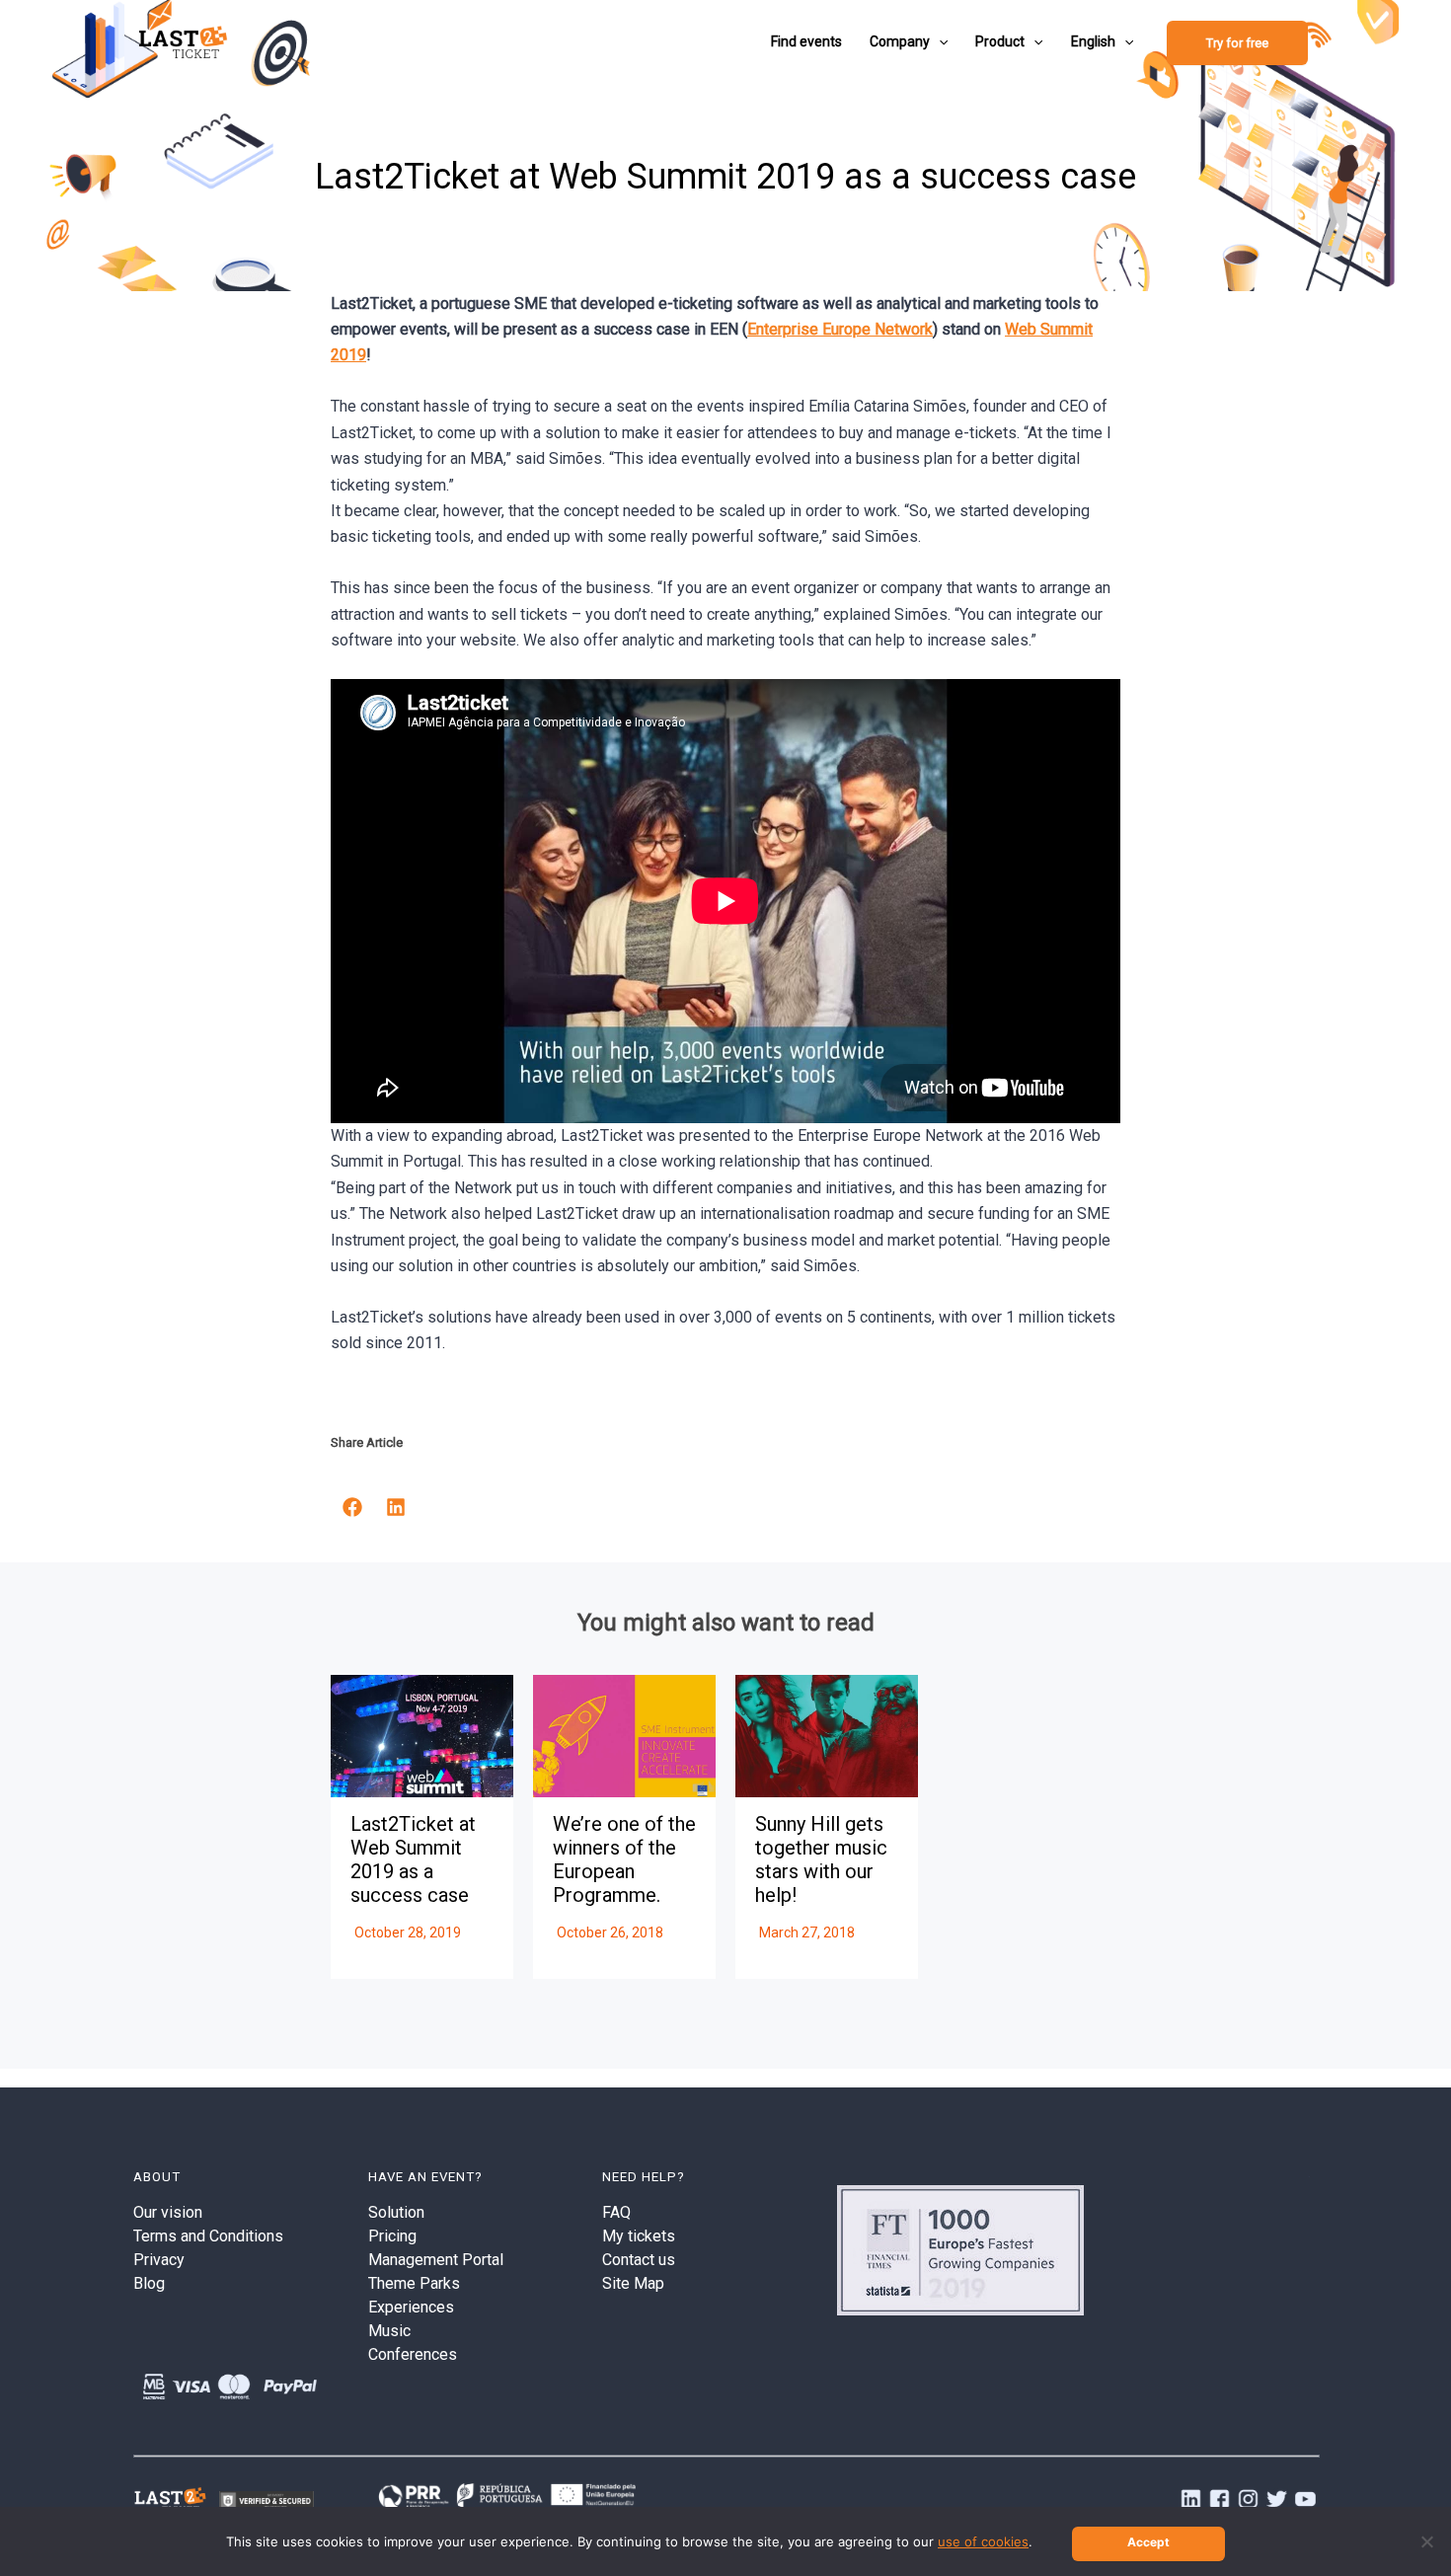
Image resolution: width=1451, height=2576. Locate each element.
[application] (939, 41)
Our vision (168, 2212)
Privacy (159, 2260)
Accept (1148, 2542)
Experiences (411, 2307)
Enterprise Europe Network (840, 329)
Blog (149, 2283)
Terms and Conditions (208, 2236)
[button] (352, 1507)
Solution (396, 2212)
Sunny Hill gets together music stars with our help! (821, 1859)
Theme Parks (414, 2283)
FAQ (616, 2212)
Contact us (639, 2260)
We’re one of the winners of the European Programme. (624, 1859)
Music (389, 2331)
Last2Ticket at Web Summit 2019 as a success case (413, 1859)
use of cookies (983, 2541)
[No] (1426, 2541)
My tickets (639, 2236)
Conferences (413, 2354)
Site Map (633, 2283)
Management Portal (436, 2260)
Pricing (392, 2236)
